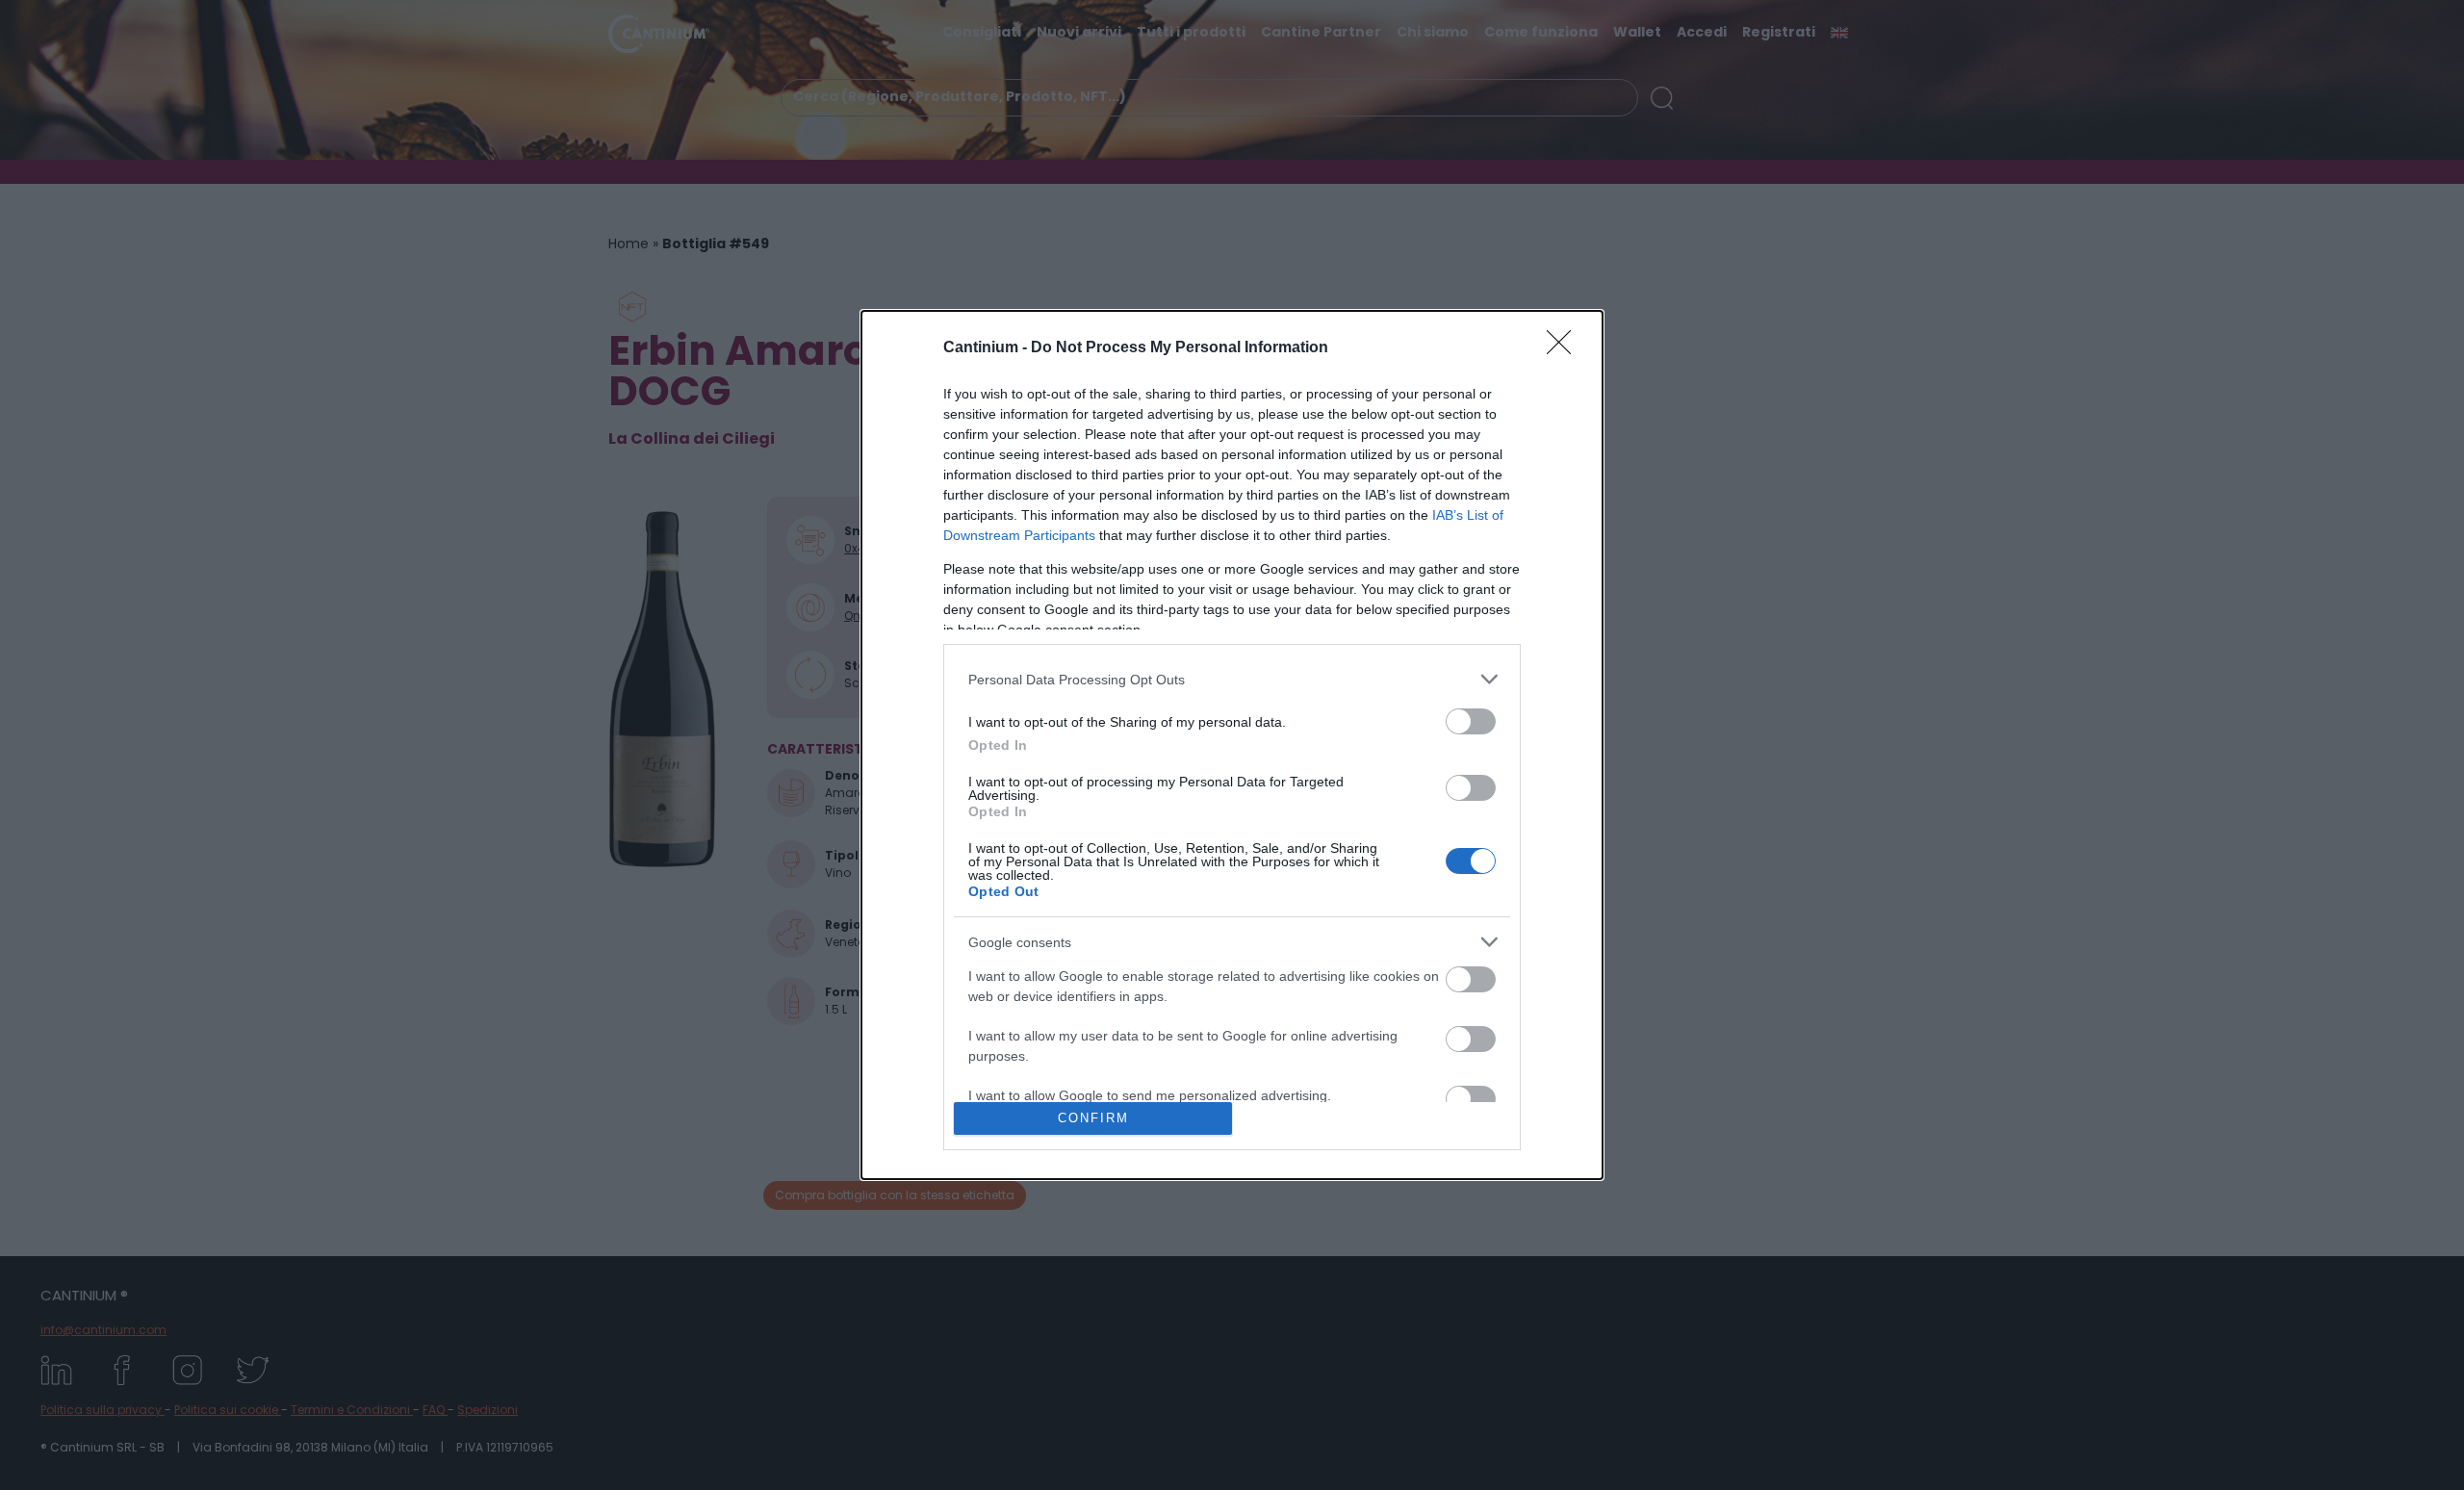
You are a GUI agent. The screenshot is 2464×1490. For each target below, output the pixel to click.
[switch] (1471, 721)
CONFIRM (1093, 1118)
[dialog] (1232, 745)
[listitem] (1232, 679)
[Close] (1565, 348)
